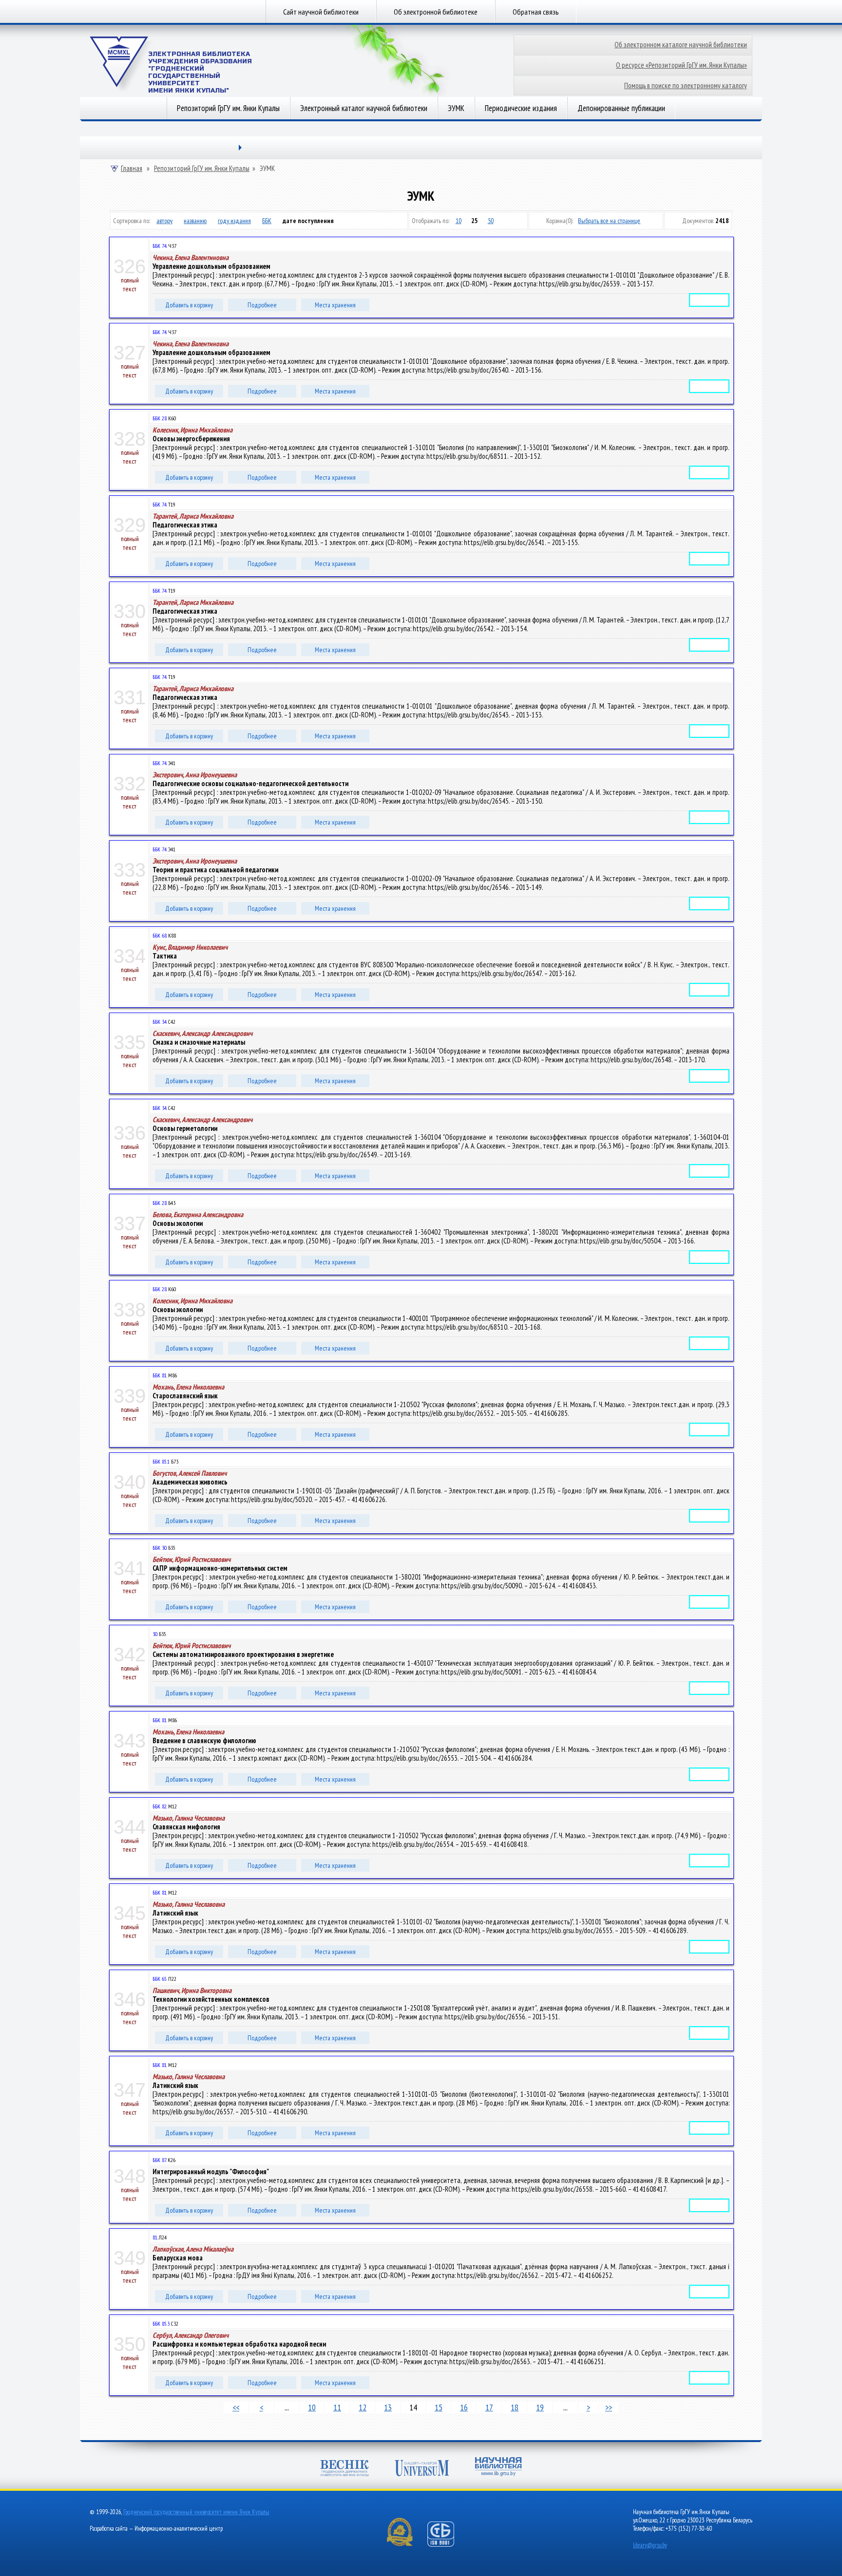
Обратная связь (536, 12)
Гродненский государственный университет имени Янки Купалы (196, 2512)
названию (195, 221)
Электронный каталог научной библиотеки (364, 108)
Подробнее (262, 305)
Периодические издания (521, 108)
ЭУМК (456, 108)
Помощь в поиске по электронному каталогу (686, 85)
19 (540, 2407)
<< (236, 2407)
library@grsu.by (650, 2545)
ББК (267, 221)
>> (609, 2407)
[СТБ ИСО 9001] (447, 2545)
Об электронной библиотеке (436, 12)
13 (388, 2407)
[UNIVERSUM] (422, 2469)
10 (459, 221)
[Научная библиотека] (498, 2468)
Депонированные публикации (621, 108)
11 (337, 2407)
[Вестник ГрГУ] (344, 2469)
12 (363, 2407)
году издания (234, 221)
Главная (132, 169)
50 (491, 221)
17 (489, 2407)
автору (164, 221)
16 (464, 2407)
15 (439, 2407)
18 (515, 2407)
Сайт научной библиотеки (321, 12)
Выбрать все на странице (609, 221)
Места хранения (335, 305)
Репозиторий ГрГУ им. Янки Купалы (228, 108)
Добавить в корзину (189, 305)
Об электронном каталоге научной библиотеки (681, 45)
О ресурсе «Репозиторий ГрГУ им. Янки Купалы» (681, 65)
